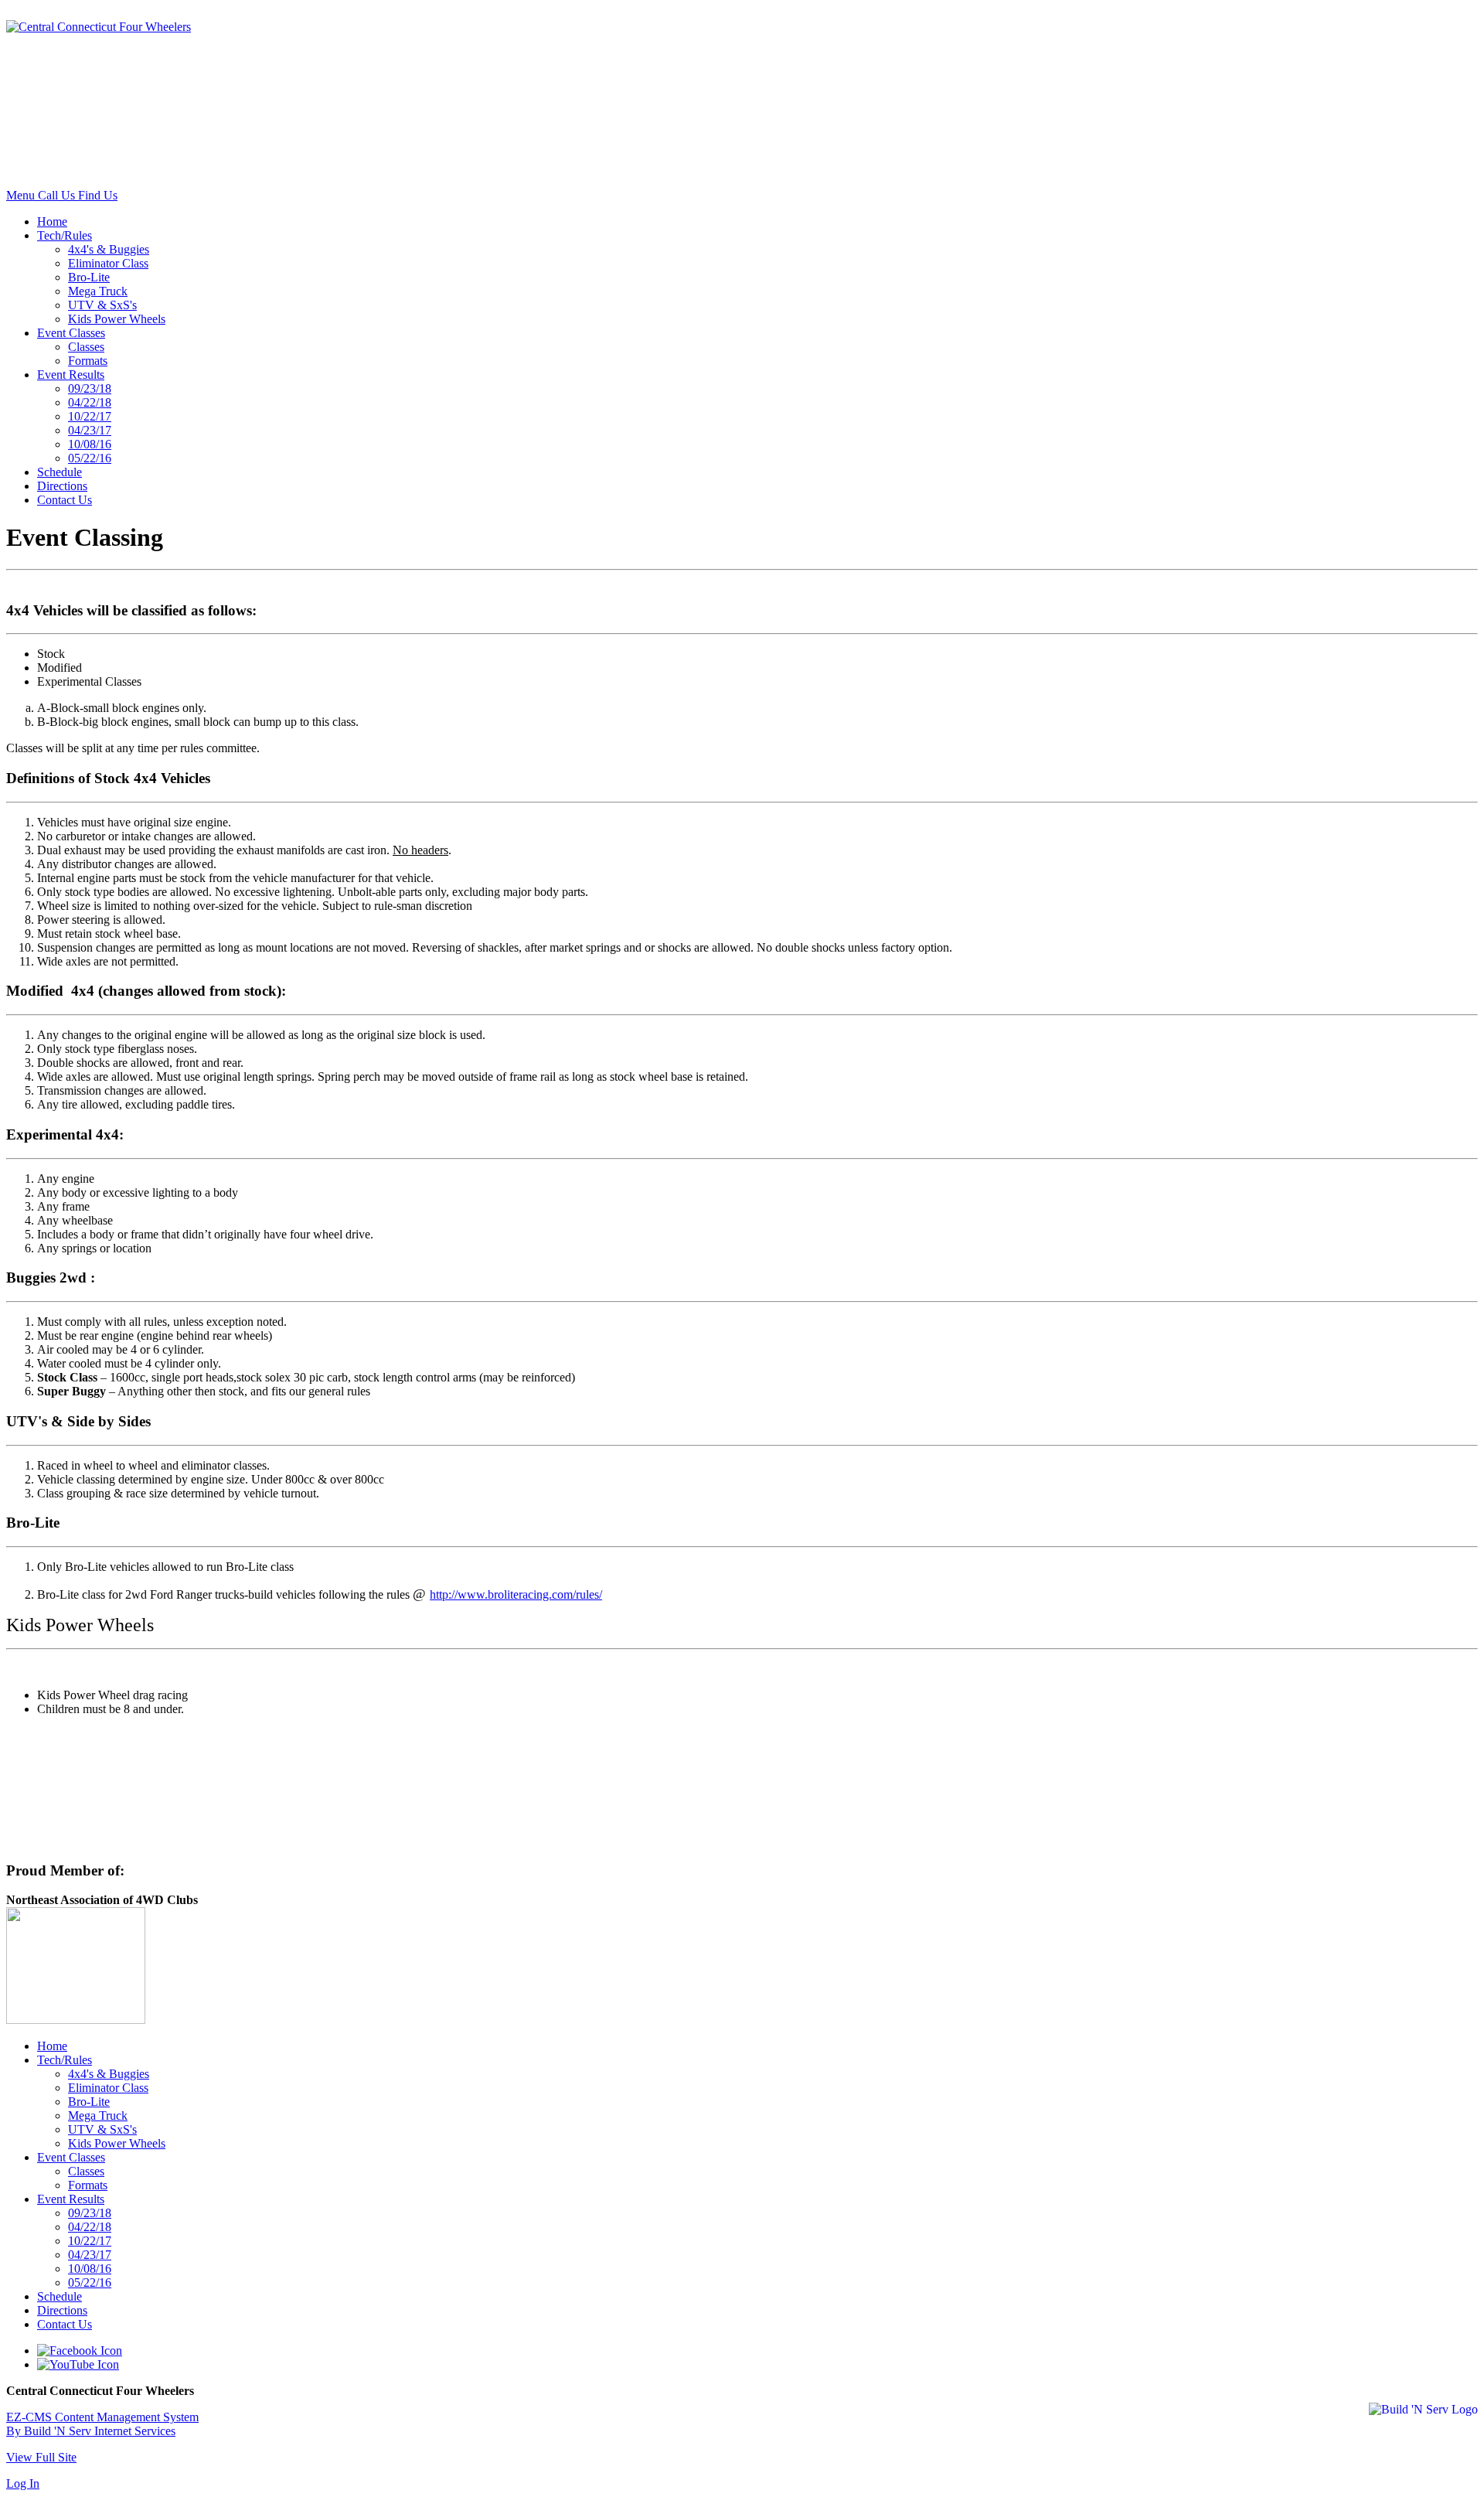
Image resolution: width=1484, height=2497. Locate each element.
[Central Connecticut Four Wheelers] (99, 27)
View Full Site (41, 2457)
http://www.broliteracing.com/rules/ (516, 1594)
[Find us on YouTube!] (78, 2364)
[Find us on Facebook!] (80, 2351)
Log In (23, 2483)
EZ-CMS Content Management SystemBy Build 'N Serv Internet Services (102, 2424)
